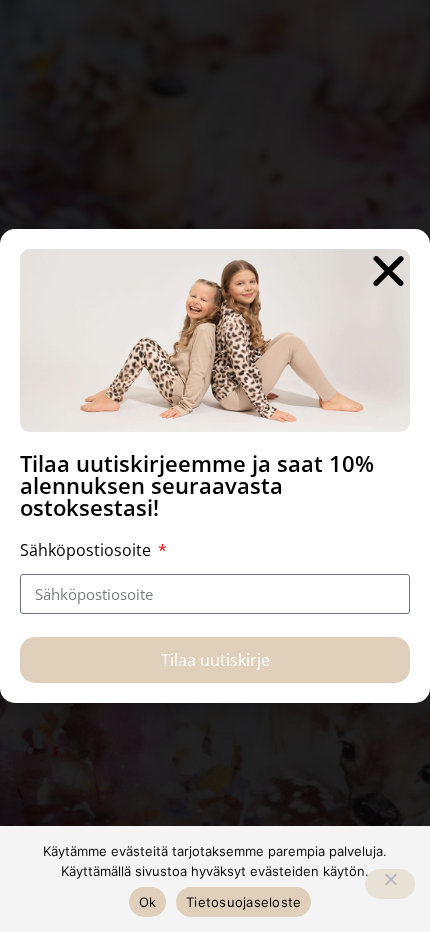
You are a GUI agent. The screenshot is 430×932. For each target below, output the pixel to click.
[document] (215, 466)
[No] (390, 884)
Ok (148, 902)
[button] (388, 270)
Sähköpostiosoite (87, 550)
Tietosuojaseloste (243, 902)
